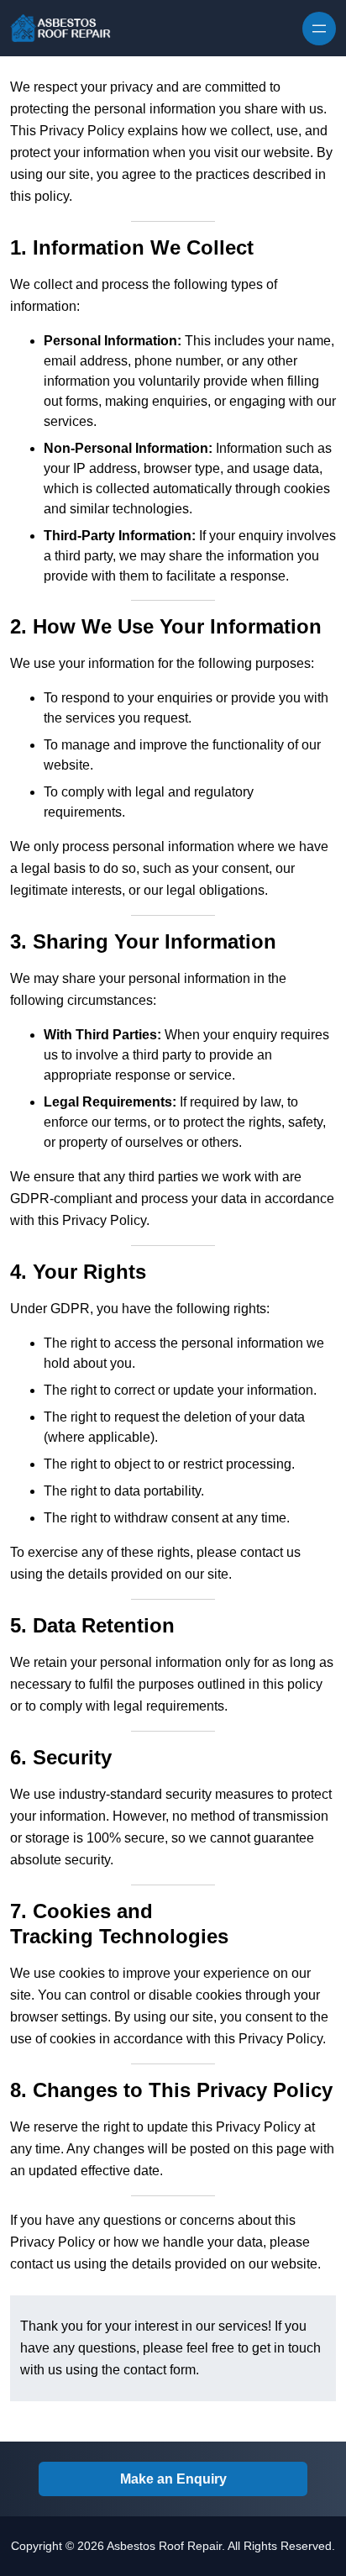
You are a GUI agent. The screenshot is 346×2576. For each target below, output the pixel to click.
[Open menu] (319, 29)
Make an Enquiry (173, 2479)
